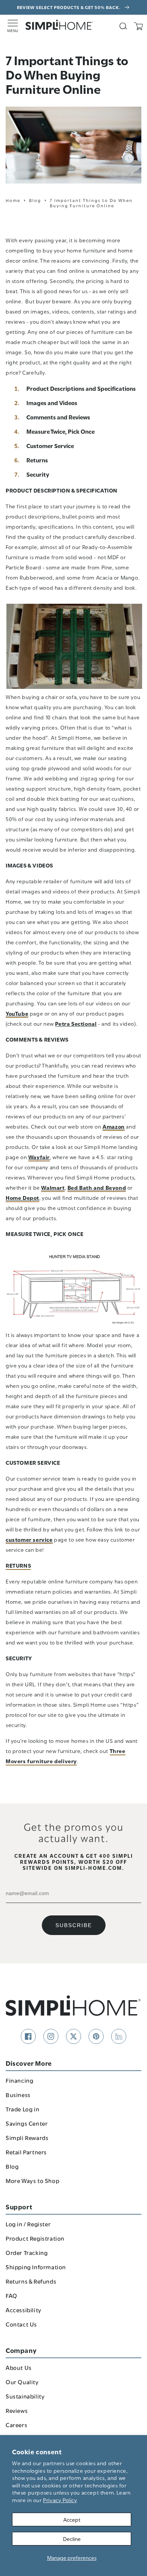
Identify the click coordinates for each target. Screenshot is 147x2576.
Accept (72, 2519)
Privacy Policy (60, 2500)
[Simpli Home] (60, 25)
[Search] (123, 26)
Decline (72, 2539)
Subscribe (74, 1925)
